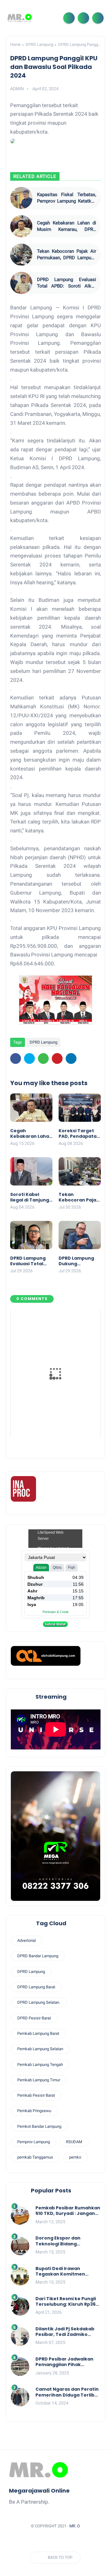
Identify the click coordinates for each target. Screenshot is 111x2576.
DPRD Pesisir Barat (34, 2018)
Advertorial (27, 1940)
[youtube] (85, 2541)
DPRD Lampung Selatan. (39, 2002)
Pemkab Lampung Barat (38, 2033)
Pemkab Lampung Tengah (40, 2065)
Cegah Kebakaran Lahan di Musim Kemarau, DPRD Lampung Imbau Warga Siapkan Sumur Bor (67, 226)
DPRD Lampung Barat (36, 1987)
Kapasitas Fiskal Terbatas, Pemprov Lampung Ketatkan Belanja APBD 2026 (67, 198)
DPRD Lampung (39, 44)
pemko (75, 2157)
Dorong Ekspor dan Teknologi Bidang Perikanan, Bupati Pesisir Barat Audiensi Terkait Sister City (65, 2241)
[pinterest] (57, 1059)
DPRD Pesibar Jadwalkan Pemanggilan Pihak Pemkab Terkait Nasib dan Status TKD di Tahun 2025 (67, 2362)
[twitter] (29, 1059)
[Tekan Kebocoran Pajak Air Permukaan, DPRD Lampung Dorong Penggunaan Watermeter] (21, 255)
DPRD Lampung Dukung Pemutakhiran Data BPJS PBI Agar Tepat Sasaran (76, 1261)
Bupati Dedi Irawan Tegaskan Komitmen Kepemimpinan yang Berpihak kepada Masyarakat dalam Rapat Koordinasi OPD (65, 2271)
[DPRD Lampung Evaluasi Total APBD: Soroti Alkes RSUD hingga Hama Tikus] (21, 283)
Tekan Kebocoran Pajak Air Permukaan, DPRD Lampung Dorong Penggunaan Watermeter (67, 255)
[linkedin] (71, 1059)
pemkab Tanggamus (35, 2157)
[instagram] (73, 2541)
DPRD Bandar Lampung (38, 1956)
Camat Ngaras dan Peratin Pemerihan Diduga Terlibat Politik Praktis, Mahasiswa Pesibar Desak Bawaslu (68, 2392)
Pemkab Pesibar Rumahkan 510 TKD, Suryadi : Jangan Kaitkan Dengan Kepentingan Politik (68, 2211)
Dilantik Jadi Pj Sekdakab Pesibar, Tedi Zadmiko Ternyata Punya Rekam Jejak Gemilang (65, 2332)
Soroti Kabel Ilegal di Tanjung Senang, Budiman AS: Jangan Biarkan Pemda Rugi (31, 1197)
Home (15, 44)
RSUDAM (74, 2142)
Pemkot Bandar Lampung (39, 2126)
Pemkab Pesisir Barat (36, 2095)
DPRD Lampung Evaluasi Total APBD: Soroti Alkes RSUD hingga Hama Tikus (67, 283)
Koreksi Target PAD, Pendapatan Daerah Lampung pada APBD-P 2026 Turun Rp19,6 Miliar (80, 1133)
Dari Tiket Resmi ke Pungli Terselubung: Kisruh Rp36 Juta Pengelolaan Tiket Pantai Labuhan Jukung (66, 2301)
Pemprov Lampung (34, 2142)
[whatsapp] (43, 1059)
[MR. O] (20, 18)
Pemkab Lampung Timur (39, 2080)
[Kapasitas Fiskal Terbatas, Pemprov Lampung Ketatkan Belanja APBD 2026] (21, 198)
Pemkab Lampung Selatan (40, 2049)
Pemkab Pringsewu (34, 2111)
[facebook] (16, 1059)
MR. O (75, 2526)
